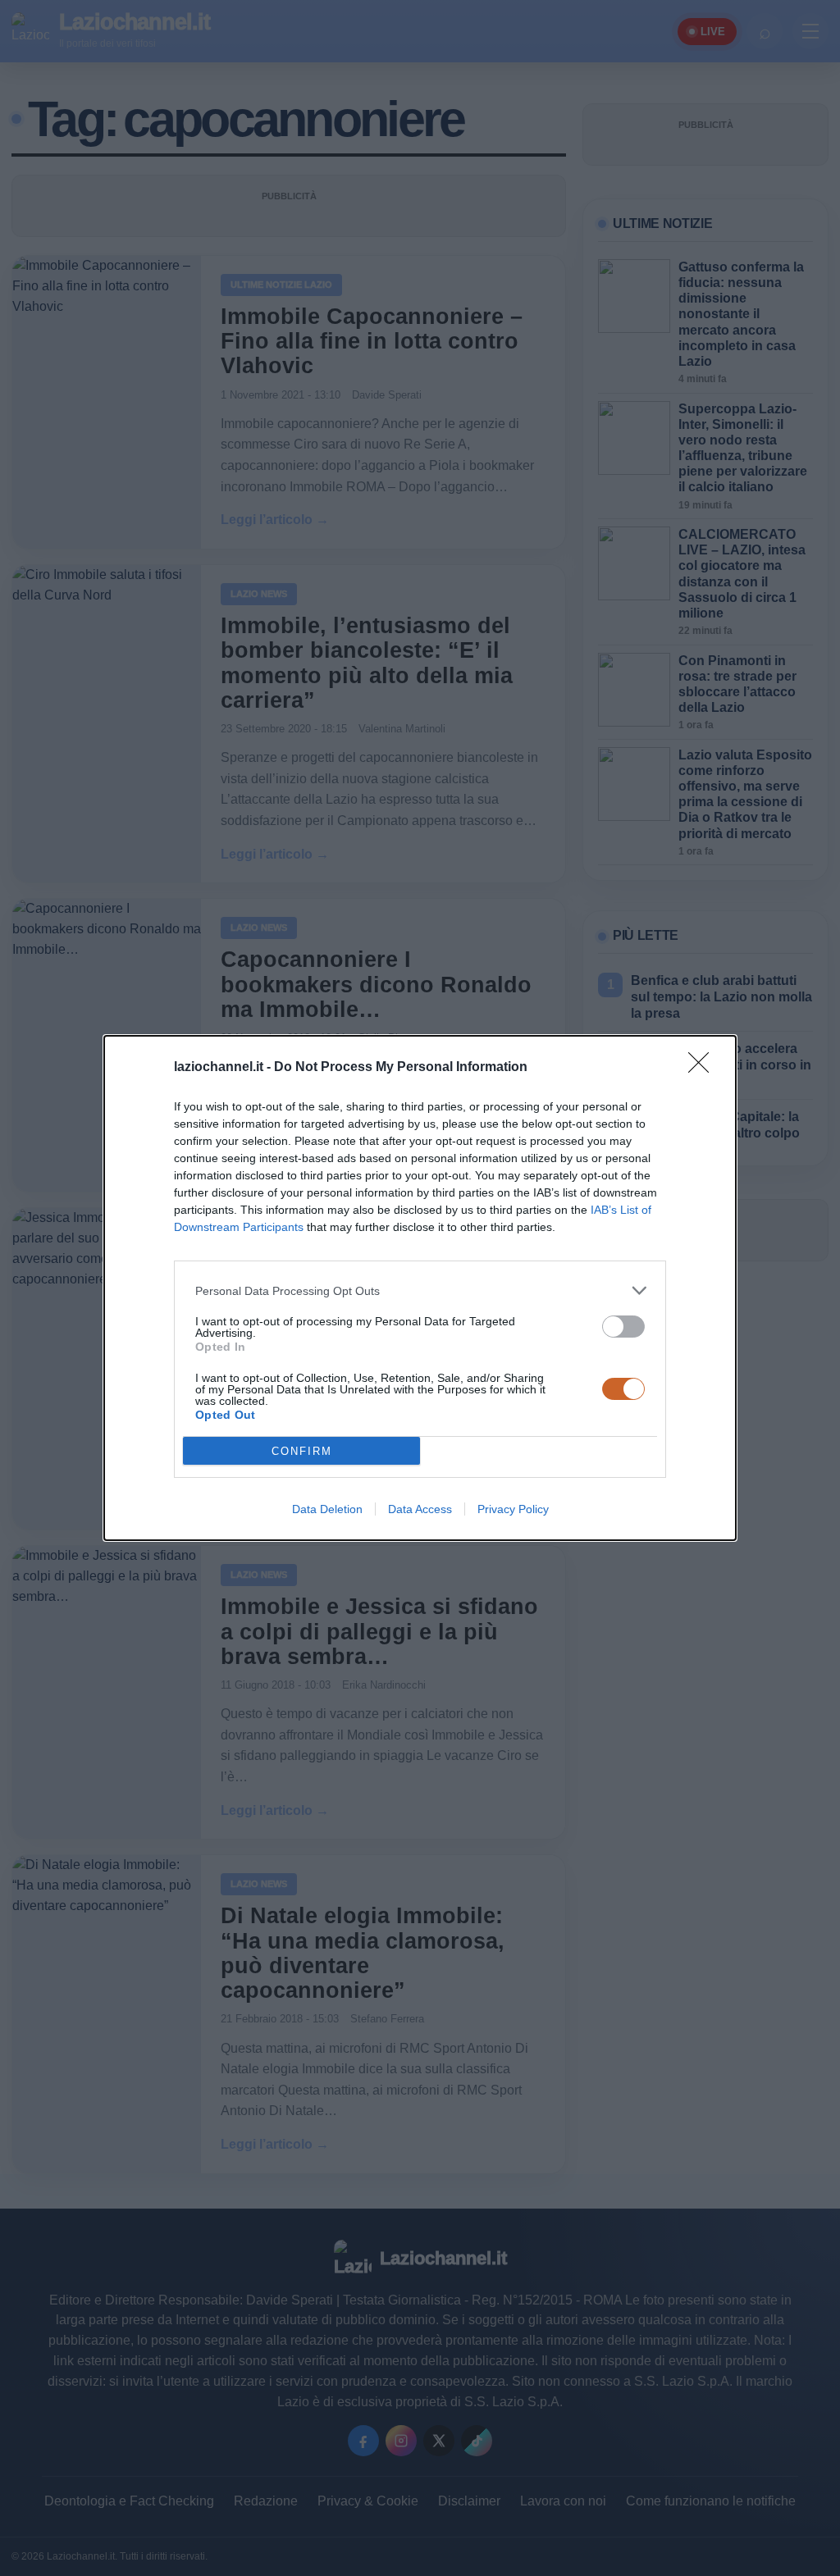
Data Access (420, 1509)
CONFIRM (302, 1451)
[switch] (623, 1327)
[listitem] (420, 1290)
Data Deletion (327, 1509)
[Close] (704, 1068)
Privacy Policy (513, 1509)
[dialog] (420, 1288)
